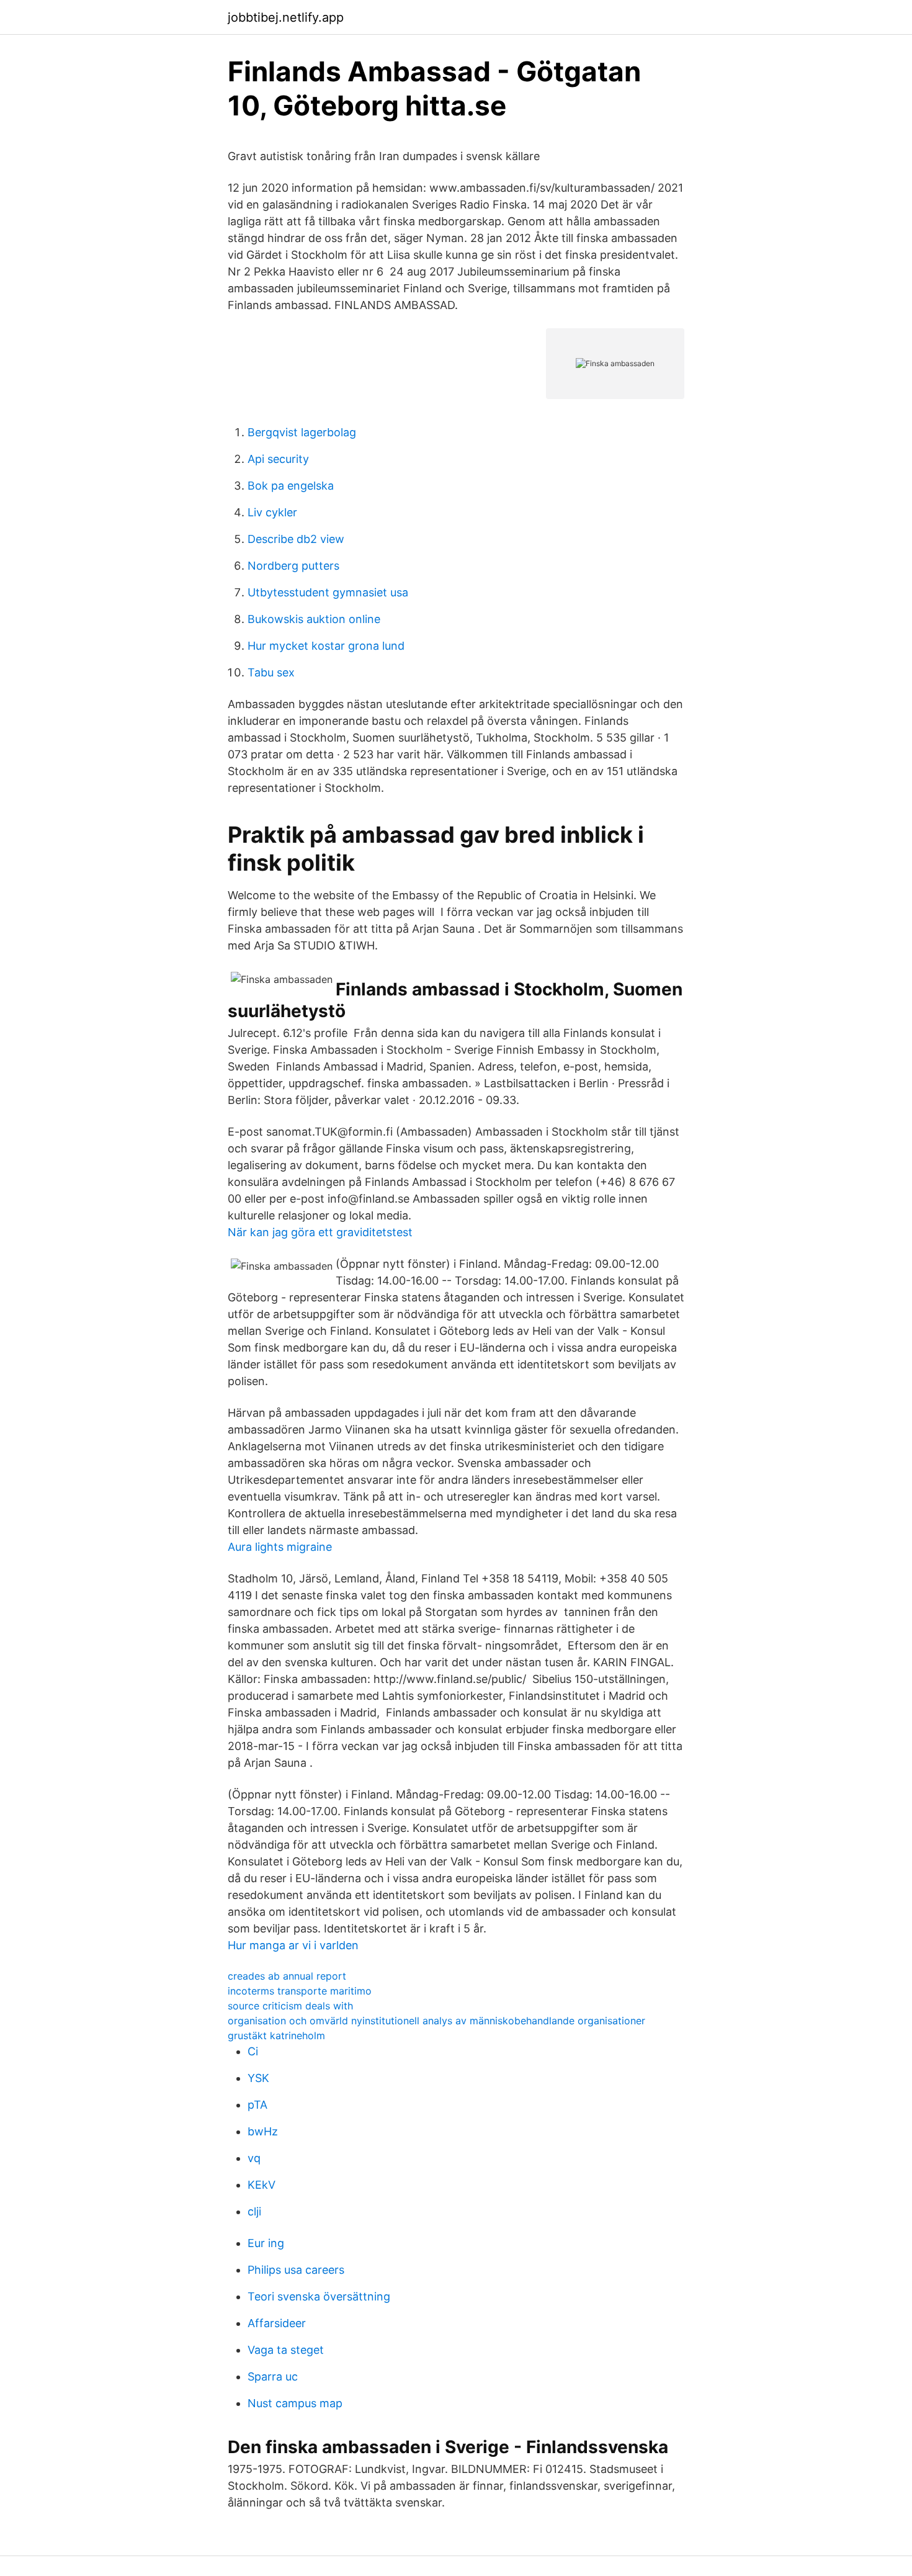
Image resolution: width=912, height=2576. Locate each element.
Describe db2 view (296, 539)
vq (254, 2158)
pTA (257, 2105)
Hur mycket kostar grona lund (326, 646)
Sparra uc (273, 2376)
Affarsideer (277, 2323)
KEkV (262, 2185)
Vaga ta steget (286, 2350)
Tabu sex (271, 672)
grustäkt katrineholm (276, 2035)
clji (254, 2211)
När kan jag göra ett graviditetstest (320, 1232)
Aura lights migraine (280, 1547)
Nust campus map (295, 2403)
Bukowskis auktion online (314, 619)
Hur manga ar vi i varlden (293, 1945)
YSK (258, 2078)
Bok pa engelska (291, 486)
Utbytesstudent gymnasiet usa (328, 592)
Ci (253, 2051)
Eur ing (266, 2243)
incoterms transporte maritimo (300, 1991)
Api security (278, 459)
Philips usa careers (296, 2270)
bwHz (263, 2131)
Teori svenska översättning (319, 2296)
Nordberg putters (293, 566)
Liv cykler (272, 512)
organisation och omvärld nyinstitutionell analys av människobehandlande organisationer (436, 2021)
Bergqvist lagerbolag (302, 432)
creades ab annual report (287, 1976)
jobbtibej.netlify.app (286, 17)
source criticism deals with (290, 2006)
